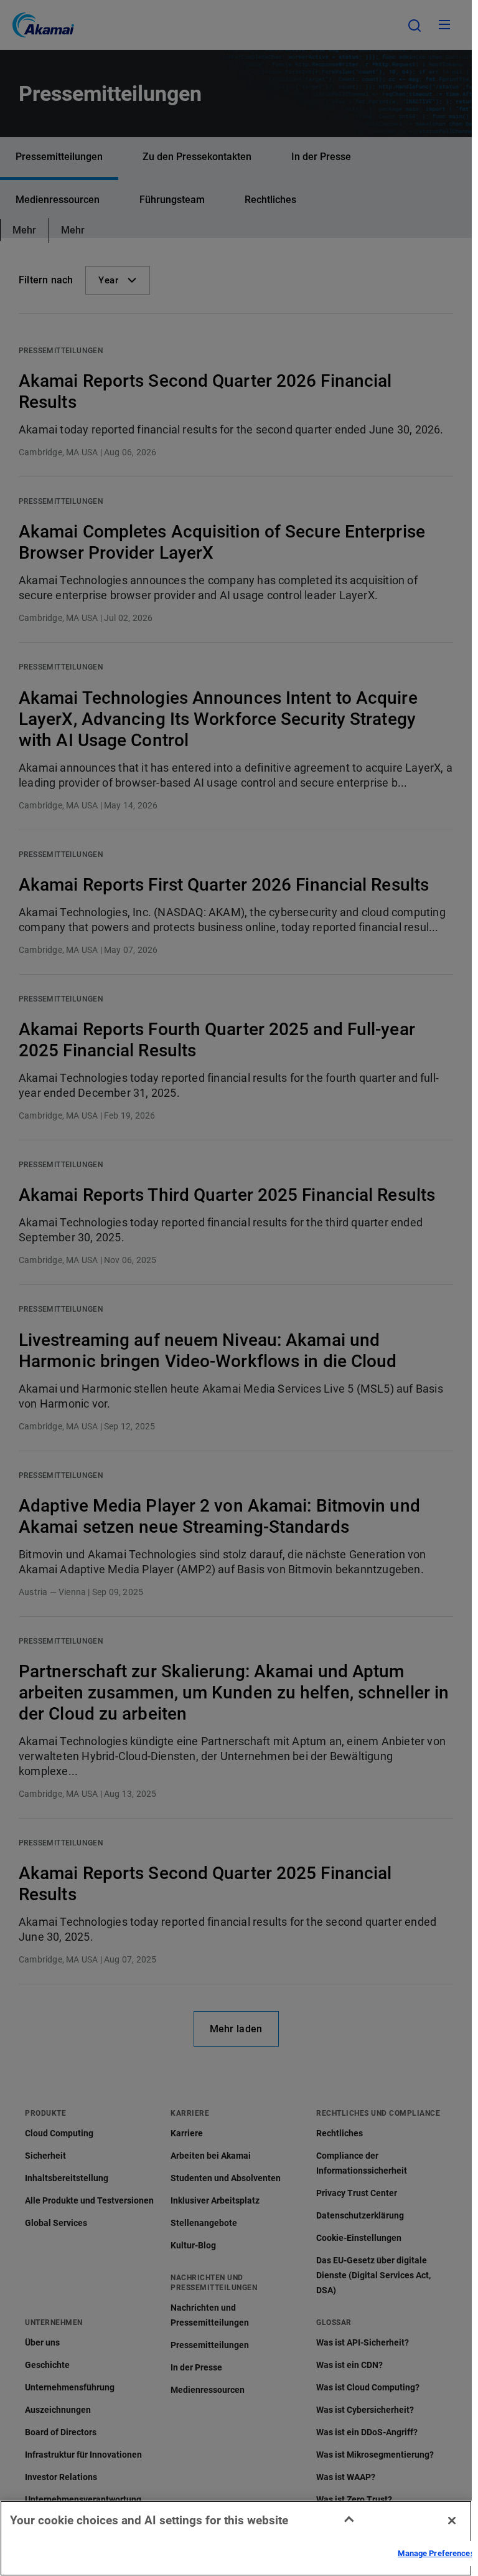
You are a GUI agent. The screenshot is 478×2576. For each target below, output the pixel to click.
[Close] (452, 2521)
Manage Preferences (436, 2553)
